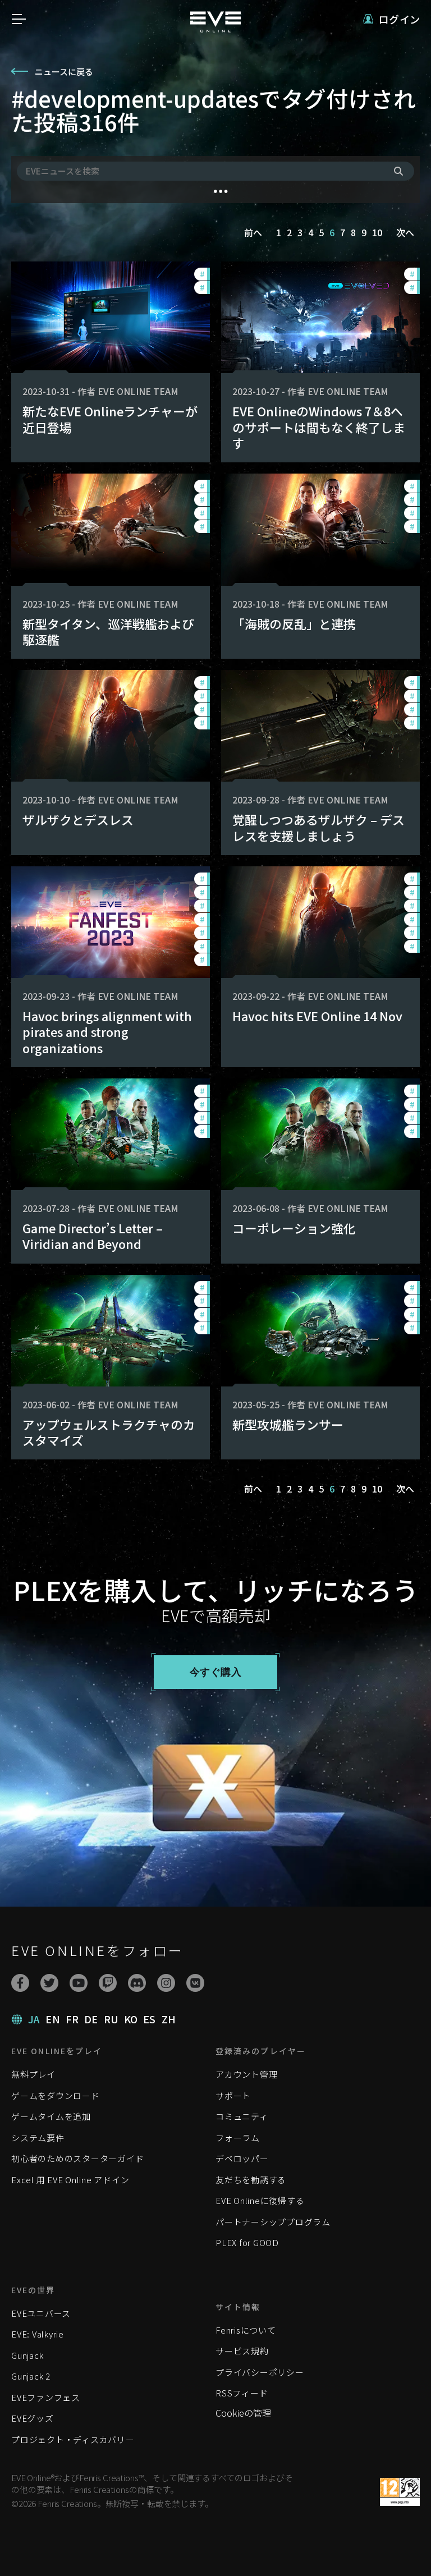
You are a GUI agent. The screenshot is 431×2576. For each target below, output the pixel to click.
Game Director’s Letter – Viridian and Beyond (93, 1236)
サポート (233, 2095)
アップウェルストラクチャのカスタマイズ (109, 1432)
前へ (253, 232)
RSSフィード (242, 2393)
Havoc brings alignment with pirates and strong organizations (107, 1032)
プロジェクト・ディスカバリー (73, 2439)
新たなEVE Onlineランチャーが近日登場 (110, 419)
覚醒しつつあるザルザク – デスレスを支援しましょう (318, 827)
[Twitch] (108, 1983)
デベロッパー (242, 2158)
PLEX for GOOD (247, 2242)
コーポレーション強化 (294, 1228)
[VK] (195, 1983)
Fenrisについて (246, 2330)
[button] (391, 19)
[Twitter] (49, 1983)
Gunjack (27, 2355)
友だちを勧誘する (251, 2180)
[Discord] (137, 1983)
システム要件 (38, 2138)
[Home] (215, 29)
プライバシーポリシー (260, 2372)
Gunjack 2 (31, 2376)
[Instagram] (166, 1983)
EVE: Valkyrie (38, 2334)
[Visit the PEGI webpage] (400, 2492)
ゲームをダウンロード (56, 2095)
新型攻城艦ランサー (288, 1424)
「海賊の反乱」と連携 (294, 624)
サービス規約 (242, 2351)
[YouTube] (79, 1983)
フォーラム (238, 2138)
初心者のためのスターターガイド (77, 2158)
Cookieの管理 (243, 2413)
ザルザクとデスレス (78, 819)
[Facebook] (20, 1983)
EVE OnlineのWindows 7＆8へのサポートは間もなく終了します (319, 427)
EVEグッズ (33, 2418)
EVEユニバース (41, 2313)
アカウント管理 (246, 2074)
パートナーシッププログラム (273, 2222)
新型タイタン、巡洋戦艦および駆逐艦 (108, 632)
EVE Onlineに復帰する (260, 2200)
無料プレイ (33, 2074)
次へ (405, 232)
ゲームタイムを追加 (51, 2116)
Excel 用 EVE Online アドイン (70, 2180)
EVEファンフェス (46, 2397)
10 (377, 232)
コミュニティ (242, 2116)
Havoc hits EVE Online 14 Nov (317, 1016)
